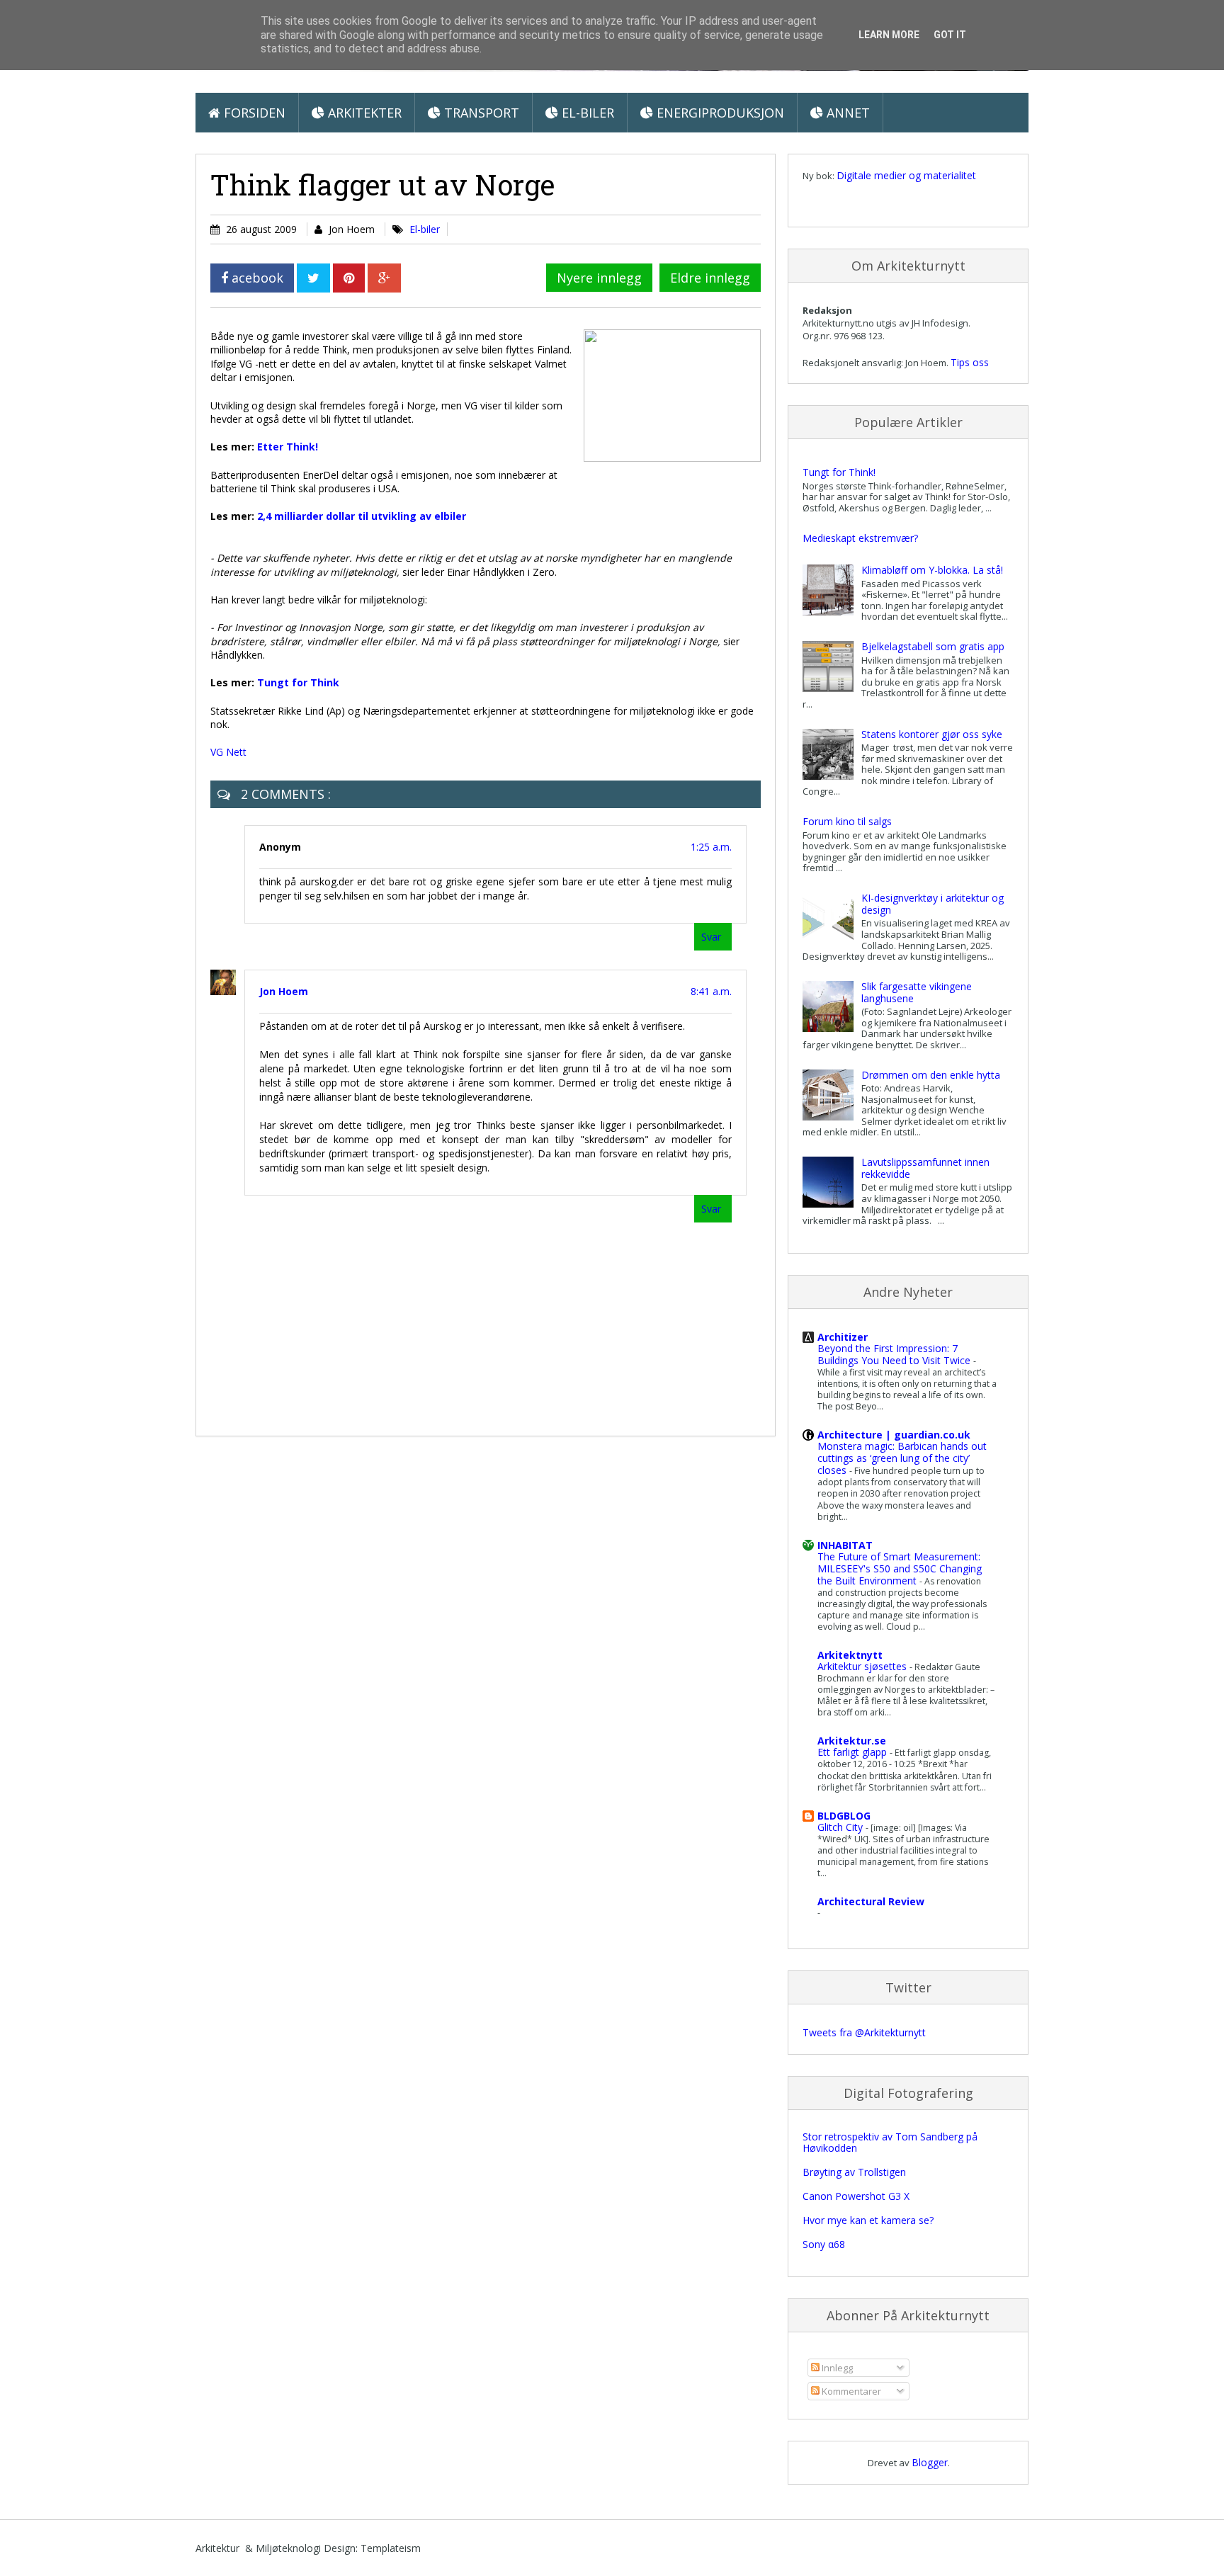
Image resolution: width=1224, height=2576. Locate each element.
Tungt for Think (298, 682)
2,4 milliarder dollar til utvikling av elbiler (362, 516)
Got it (950, 35)
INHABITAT (845, 1545)
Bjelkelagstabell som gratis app (933, 646)
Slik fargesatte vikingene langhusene (917, 992)
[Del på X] (313, 278)
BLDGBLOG (844, 1816)
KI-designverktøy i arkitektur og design (933, 904)
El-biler (586, 113)
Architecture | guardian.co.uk (894, 1435)
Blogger (930, 2462)
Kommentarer (850, 2391)
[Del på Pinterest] (349, 278)
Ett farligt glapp (854, 1752)
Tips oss (970, 362)
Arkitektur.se (852, 1741)
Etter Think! (288, 447)
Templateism (391, 2548)
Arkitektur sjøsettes (863, 1666)
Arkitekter (363, 113)
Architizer (843, 1337)
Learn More (889, 35)
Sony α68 (824, 2244)
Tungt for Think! (839, 472)
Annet (846, 113)
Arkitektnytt (850, 1655)
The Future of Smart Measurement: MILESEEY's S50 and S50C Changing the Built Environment (900, 1568)
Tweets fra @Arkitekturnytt (864, 2032)
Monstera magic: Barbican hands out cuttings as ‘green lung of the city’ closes (902, 1458)
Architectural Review (871, 1901)
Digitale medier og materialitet (906, 175)
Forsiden (253, 113)
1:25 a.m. (711, 847)
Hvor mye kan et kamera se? (868, 2220)
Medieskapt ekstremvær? (860, 538)
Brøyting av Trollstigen (854, 2172)
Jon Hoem (284, 991)
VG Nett (228, 752)
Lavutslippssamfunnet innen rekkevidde (925, 1168)
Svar (711, 937)
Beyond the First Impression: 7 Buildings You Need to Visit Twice (895, 1354)
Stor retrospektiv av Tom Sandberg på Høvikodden (890, 2143)
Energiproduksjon (719, 113)
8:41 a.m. (711, 991)
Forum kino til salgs (847, 821)
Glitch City (841, 1827)
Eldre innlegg (710, 278)
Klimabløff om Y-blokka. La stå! (932, 570)
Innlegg (836, 2368)
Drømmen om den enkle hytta (931, 1075)
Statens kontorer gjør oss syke (932, 734)
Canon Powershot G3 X (856, 2196)
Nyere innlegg (599, 278)
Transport (480, 113)
